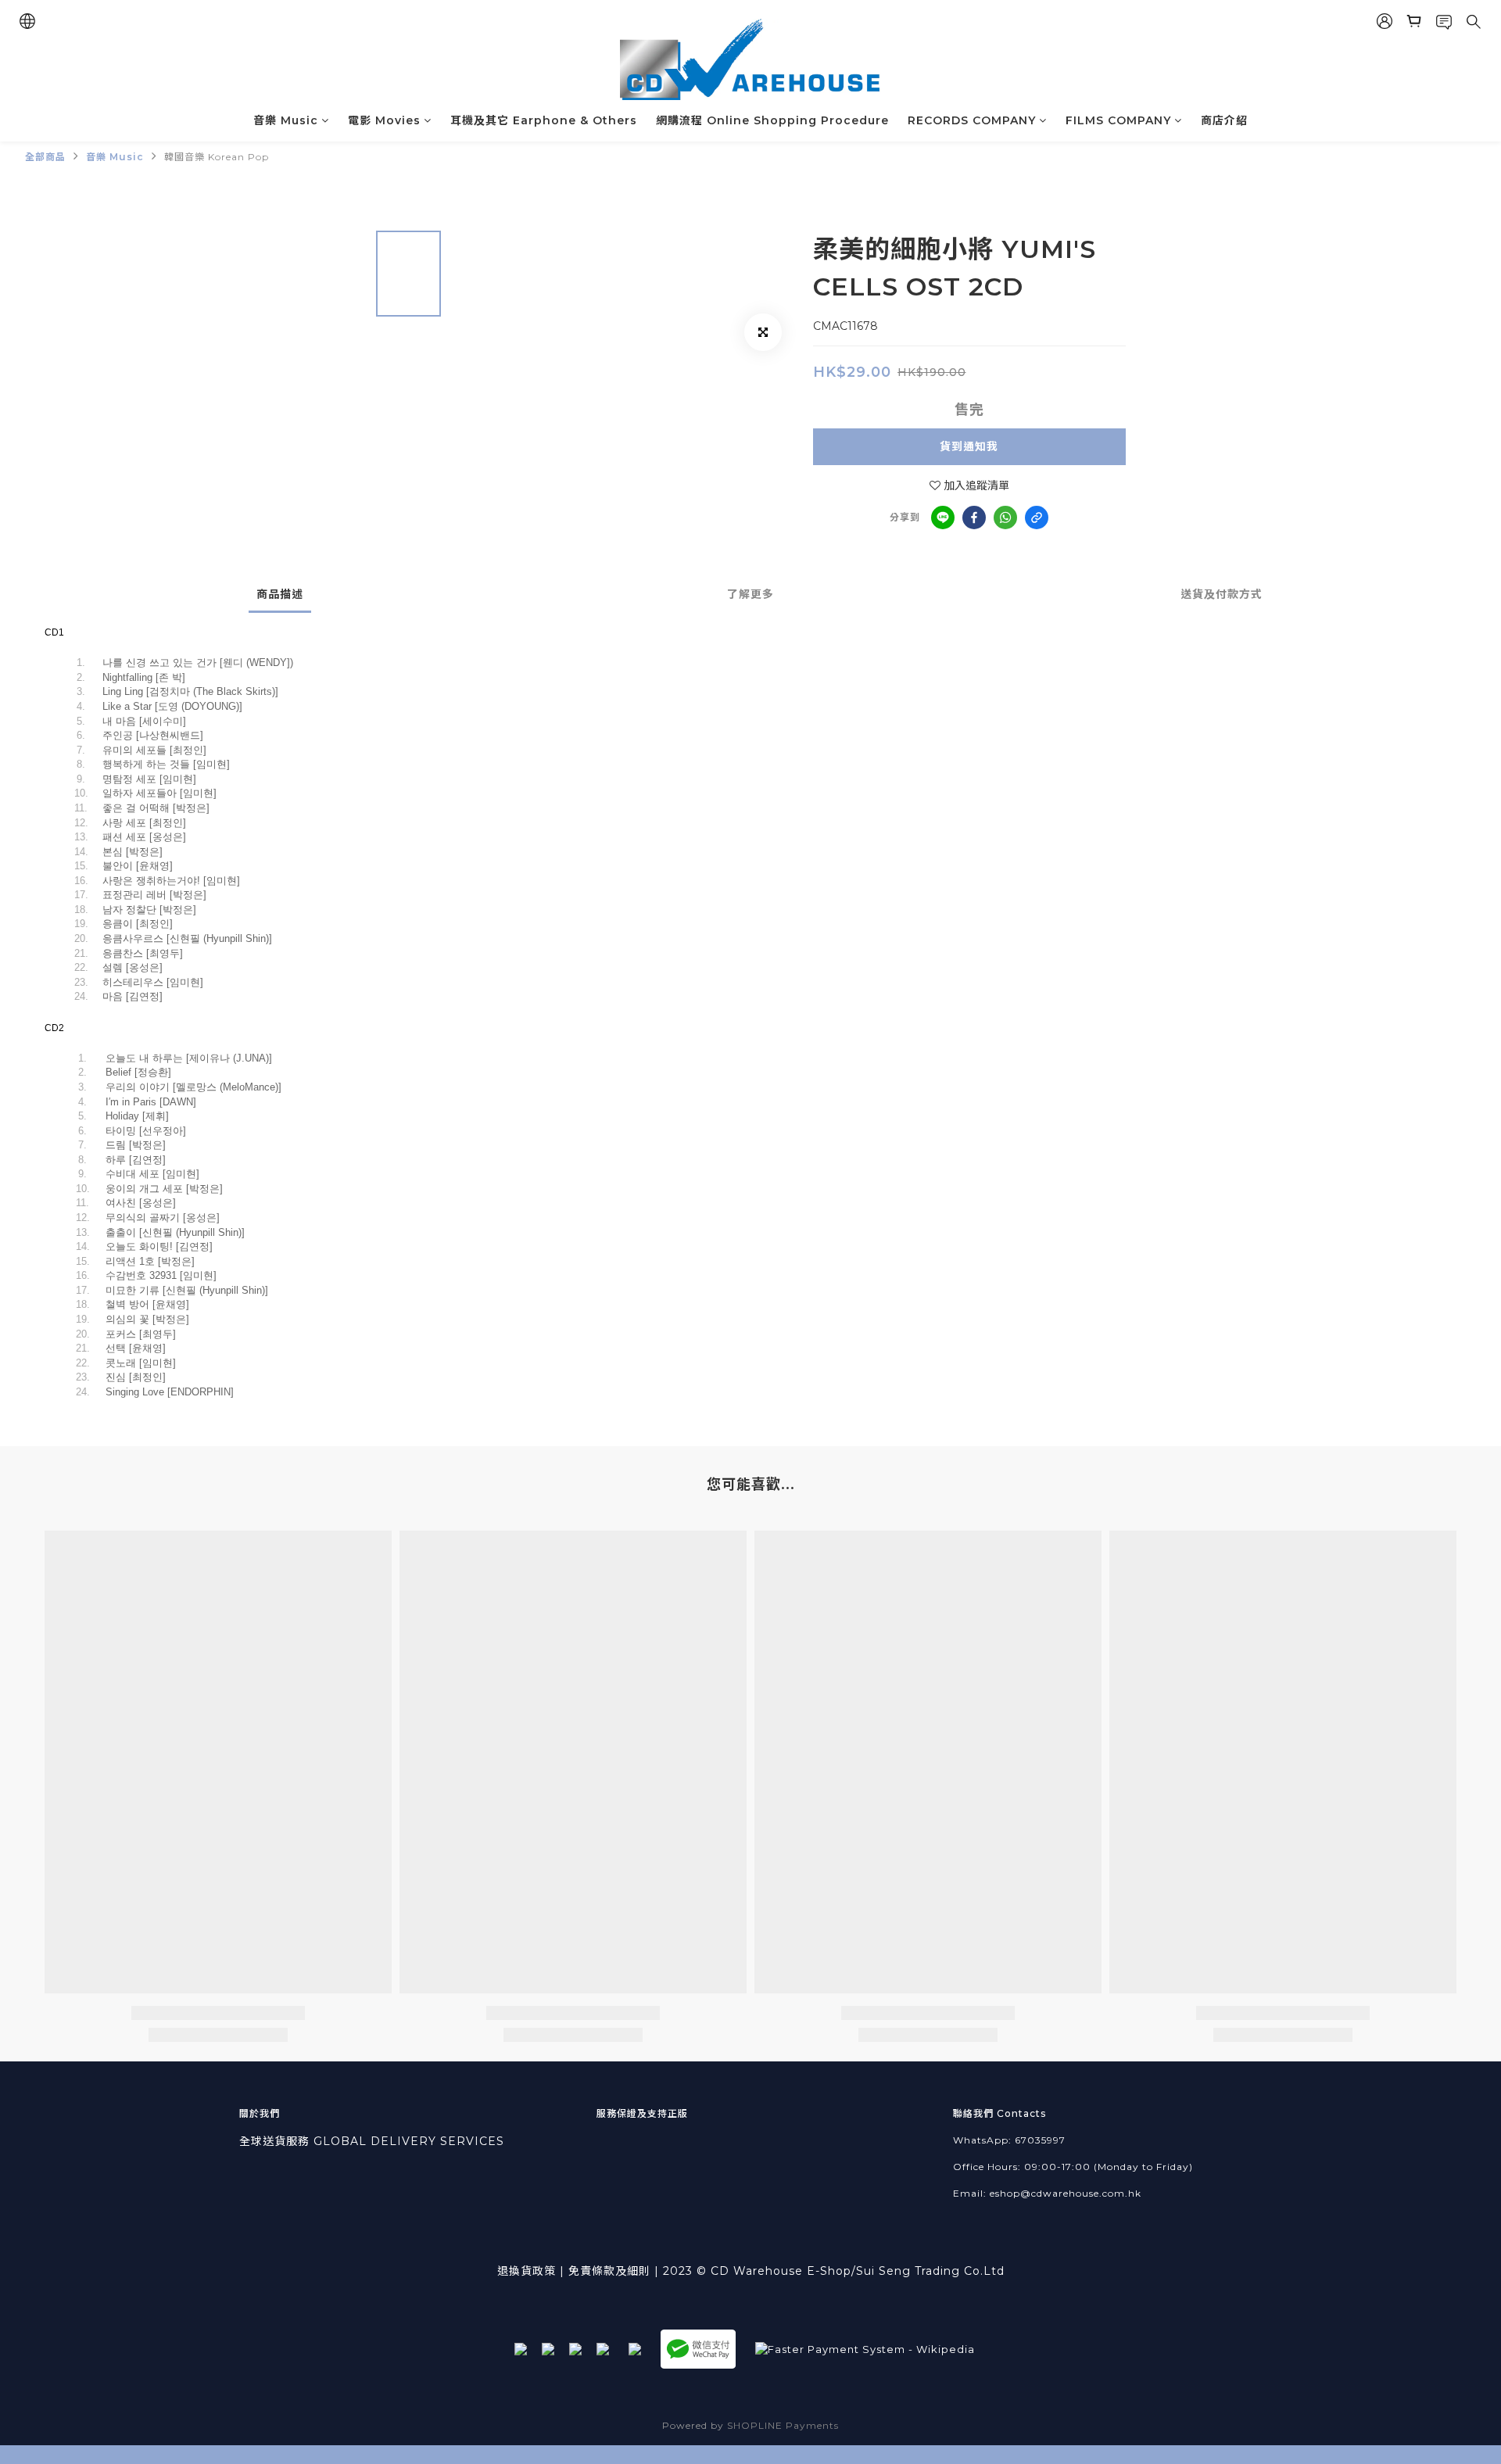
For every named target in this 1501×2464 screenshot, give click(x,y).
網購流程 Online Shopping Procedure (772, 120)
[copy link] (1037, 518)
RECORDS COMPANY (972, 120)
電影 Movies (384, 120)
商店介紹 (1224, 120)
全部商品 (45, 157)
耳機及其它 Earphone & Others (544, 120)
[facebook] (974, 518)
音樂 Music (286, 120)
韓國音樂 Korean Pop (217, 157)
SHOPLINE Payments (783, 2425)
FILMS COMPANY (1118, 120)
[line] (943, 518)
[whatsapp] (1005, 518)
